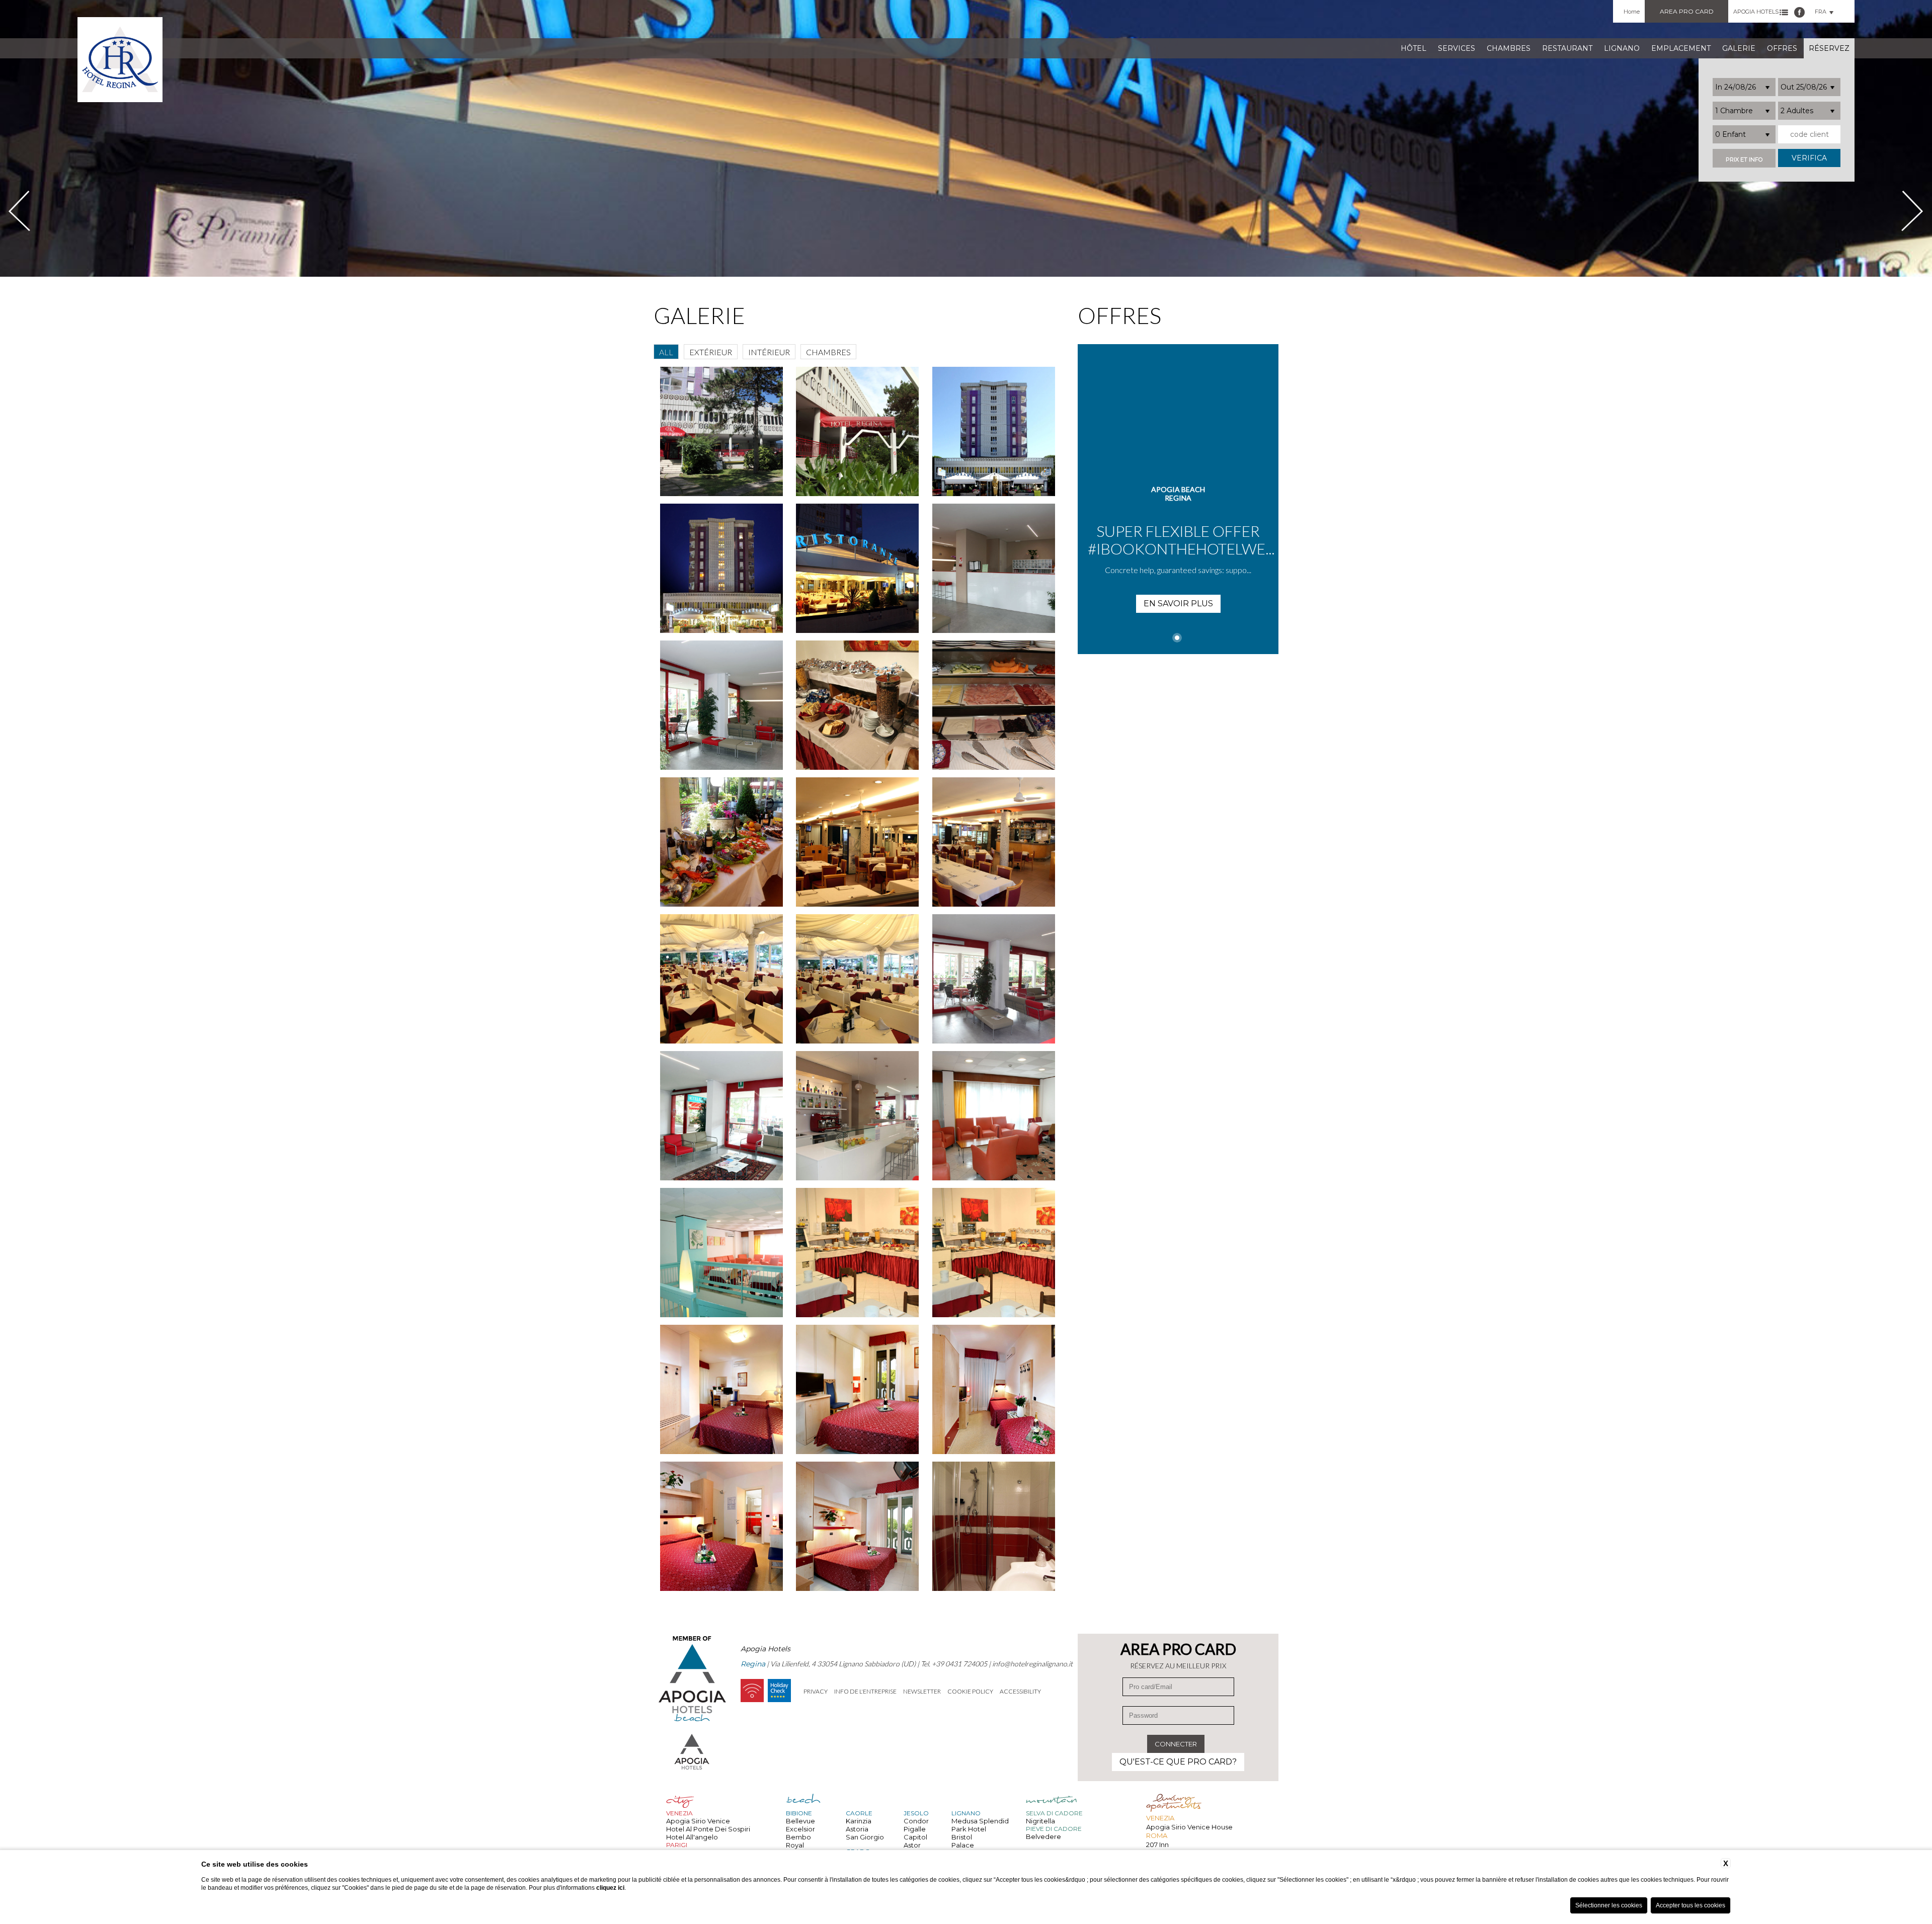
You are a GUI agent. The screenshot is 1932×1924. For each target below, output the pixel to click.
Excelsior (800, 1829)
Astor (912, 1845)
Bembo (798, 1837)
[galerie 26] (722, 1389)
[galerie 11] (722, 705)
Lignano (1622, 48)
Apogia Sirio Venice (698, 1821)
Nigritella (1040, 1821)
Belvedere (1043, 1836)
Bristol (962, 1837)
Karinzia (859, 1821)
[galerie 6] (858, 431)
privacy (816, 1691)
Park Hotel (969, 1829)
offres (1782, 48)
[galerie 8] (722, 568)
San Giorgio (865, 1837)
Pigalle (915, 1829)
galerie (1739, 48)
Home (1632, 12)
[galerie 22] (994, 1116)
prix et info (1744, 160)
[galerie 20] (722, 1116)
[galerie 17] (722, 979)
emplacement (1681, 48)
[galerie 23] (722, 1253)
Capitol (915, 1837)
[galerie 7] (994, 431)
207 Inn (1157, 1845)
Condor (916, 1821)
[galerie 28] (994, 1389)
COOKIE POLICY (970, 1691)
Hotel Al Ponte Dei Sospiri (708, 1829)
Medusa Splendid (980, 1821)
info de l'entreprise (865, 1691)
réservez (1829, 48)
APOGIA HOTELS (1756, 12)
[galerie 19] (994, 979)
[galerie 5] (722, 431)
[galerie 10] (994, 568)
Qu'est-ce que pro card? (1178, 1762)
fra (1821, 12)
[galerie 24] (858, 1253)
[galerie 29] (722, 1526)
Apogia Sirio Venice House (1189, 1827)
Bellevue (800, 1821)
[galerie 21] (858, 1116)
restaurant (1567, 48)
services (1457, 48)
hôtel (1414, 48)
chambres (1509, 48)
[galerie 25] (994, 1253)
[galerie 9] (858, 568)
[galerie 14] (722, 842)
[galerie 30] (858, 1526)
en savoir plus (1178, 604)
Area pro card (1687, 11)
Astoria (857, 1829)
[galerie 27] (858, 1389)
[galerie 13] (994, 705)
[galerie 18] (858, 979)
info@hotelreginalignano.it (1032, 1664)
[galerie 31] (994, 1526)
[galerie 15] (858, 842)
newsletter (922, 1691)
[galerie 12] (858, 705)
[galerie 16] (994, 842)
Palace (963, 1845)
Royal (795, 1845)
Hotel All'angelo (692, 1837)
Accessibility (1020, 1691)
